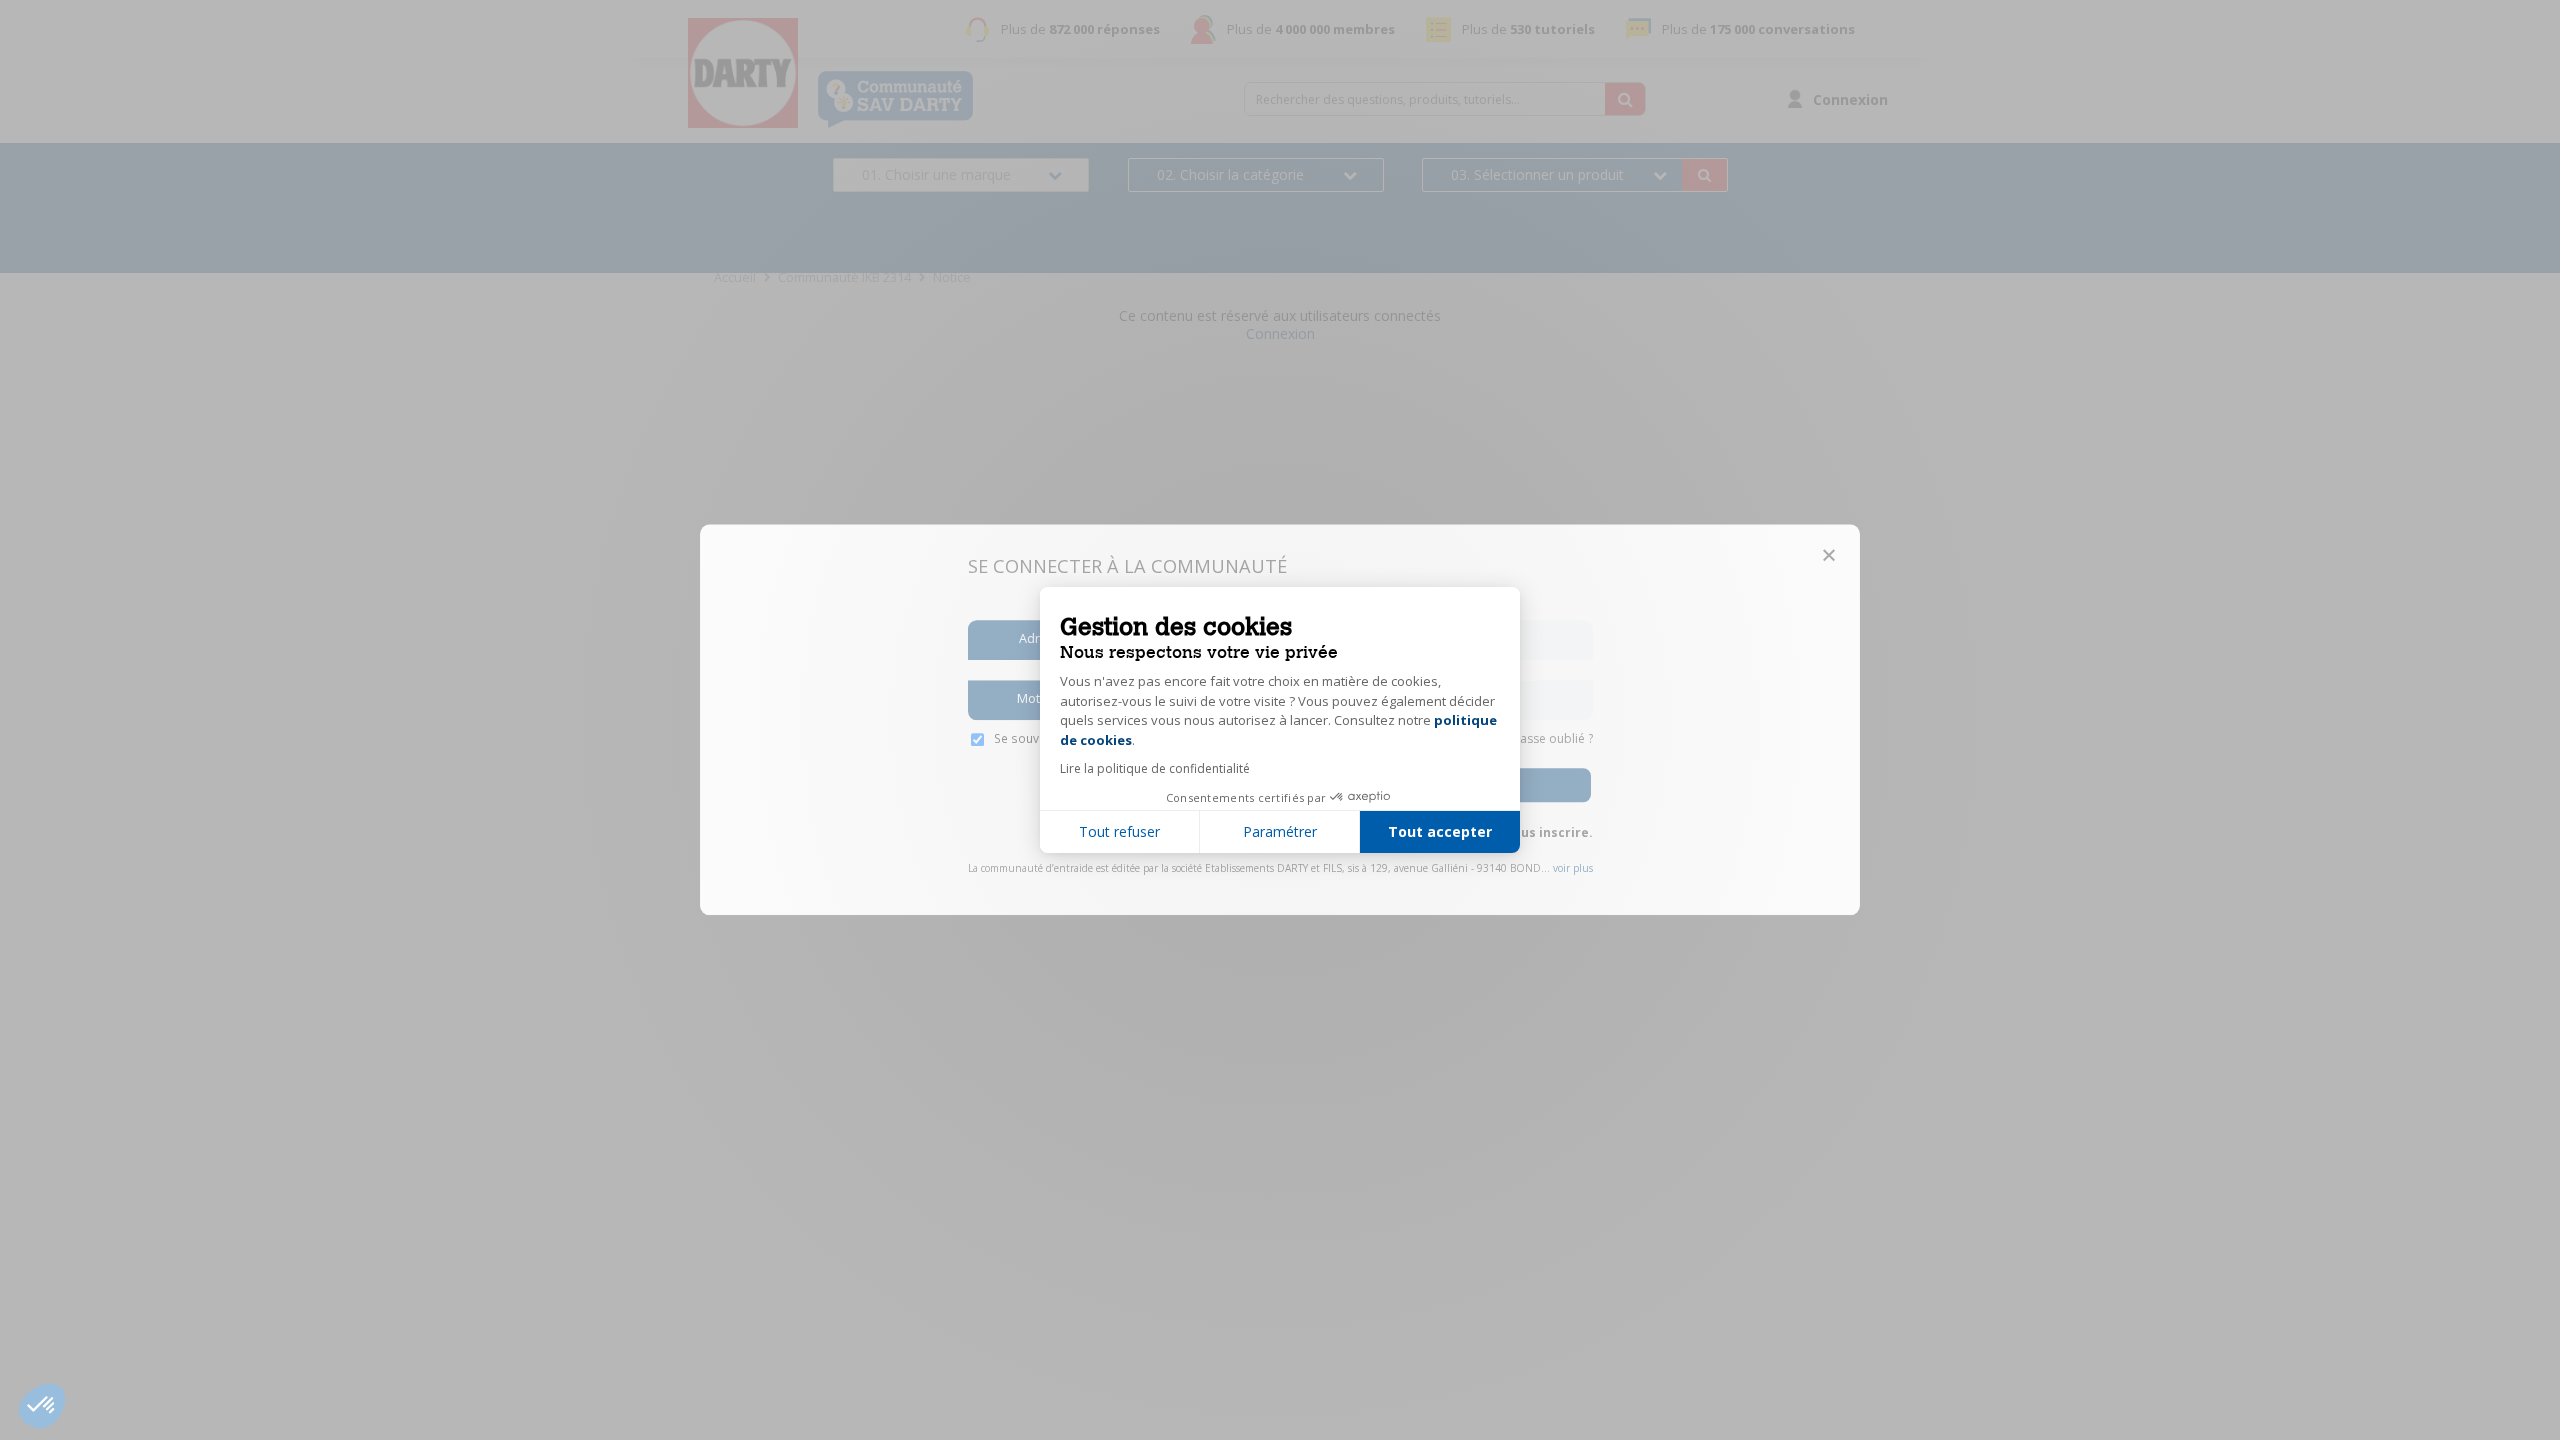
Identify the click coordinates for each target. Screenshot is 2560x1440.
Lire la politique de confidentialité (1155, 768)
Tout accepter (1440, 831)
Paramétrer (1280, 831)
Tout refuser (1119, 831)
